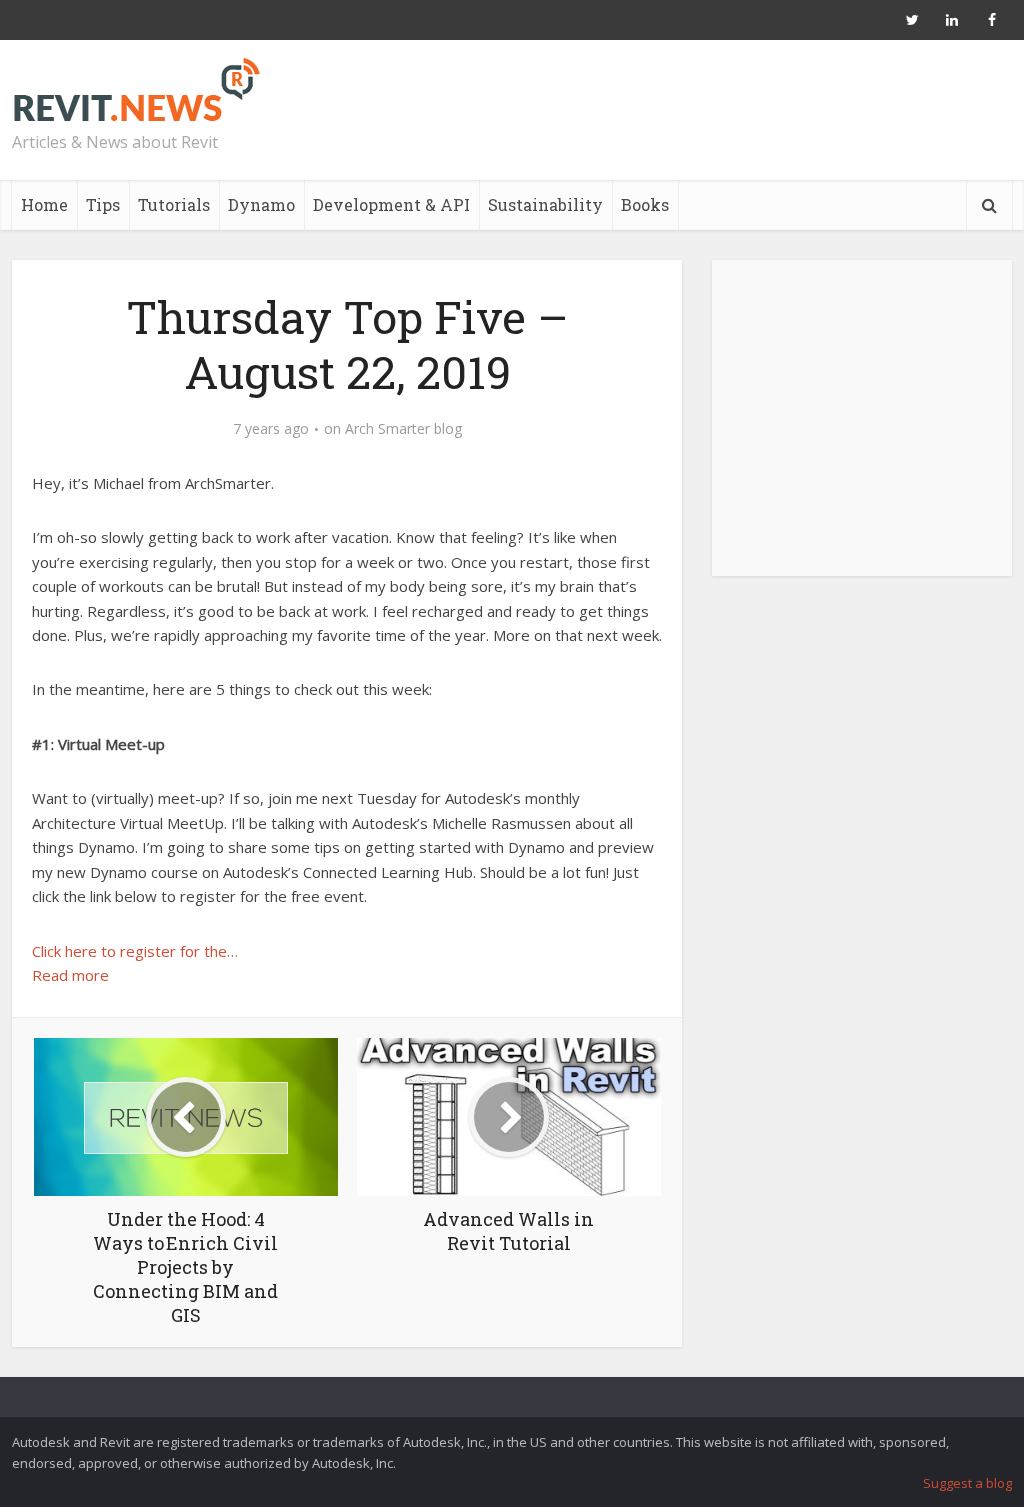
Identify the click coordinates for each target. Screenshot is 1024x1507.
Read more (70, 975)
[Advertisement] (862, 429)
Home (44, 204)
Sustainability (545, 204)
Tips (103, 204)
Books (645, 204)
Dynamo (261, 204)
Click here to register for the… (135, 951)
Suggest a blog (967, 1483)
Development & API (391, 204)
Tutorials (174, 204)
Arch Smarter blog (403, 429)
